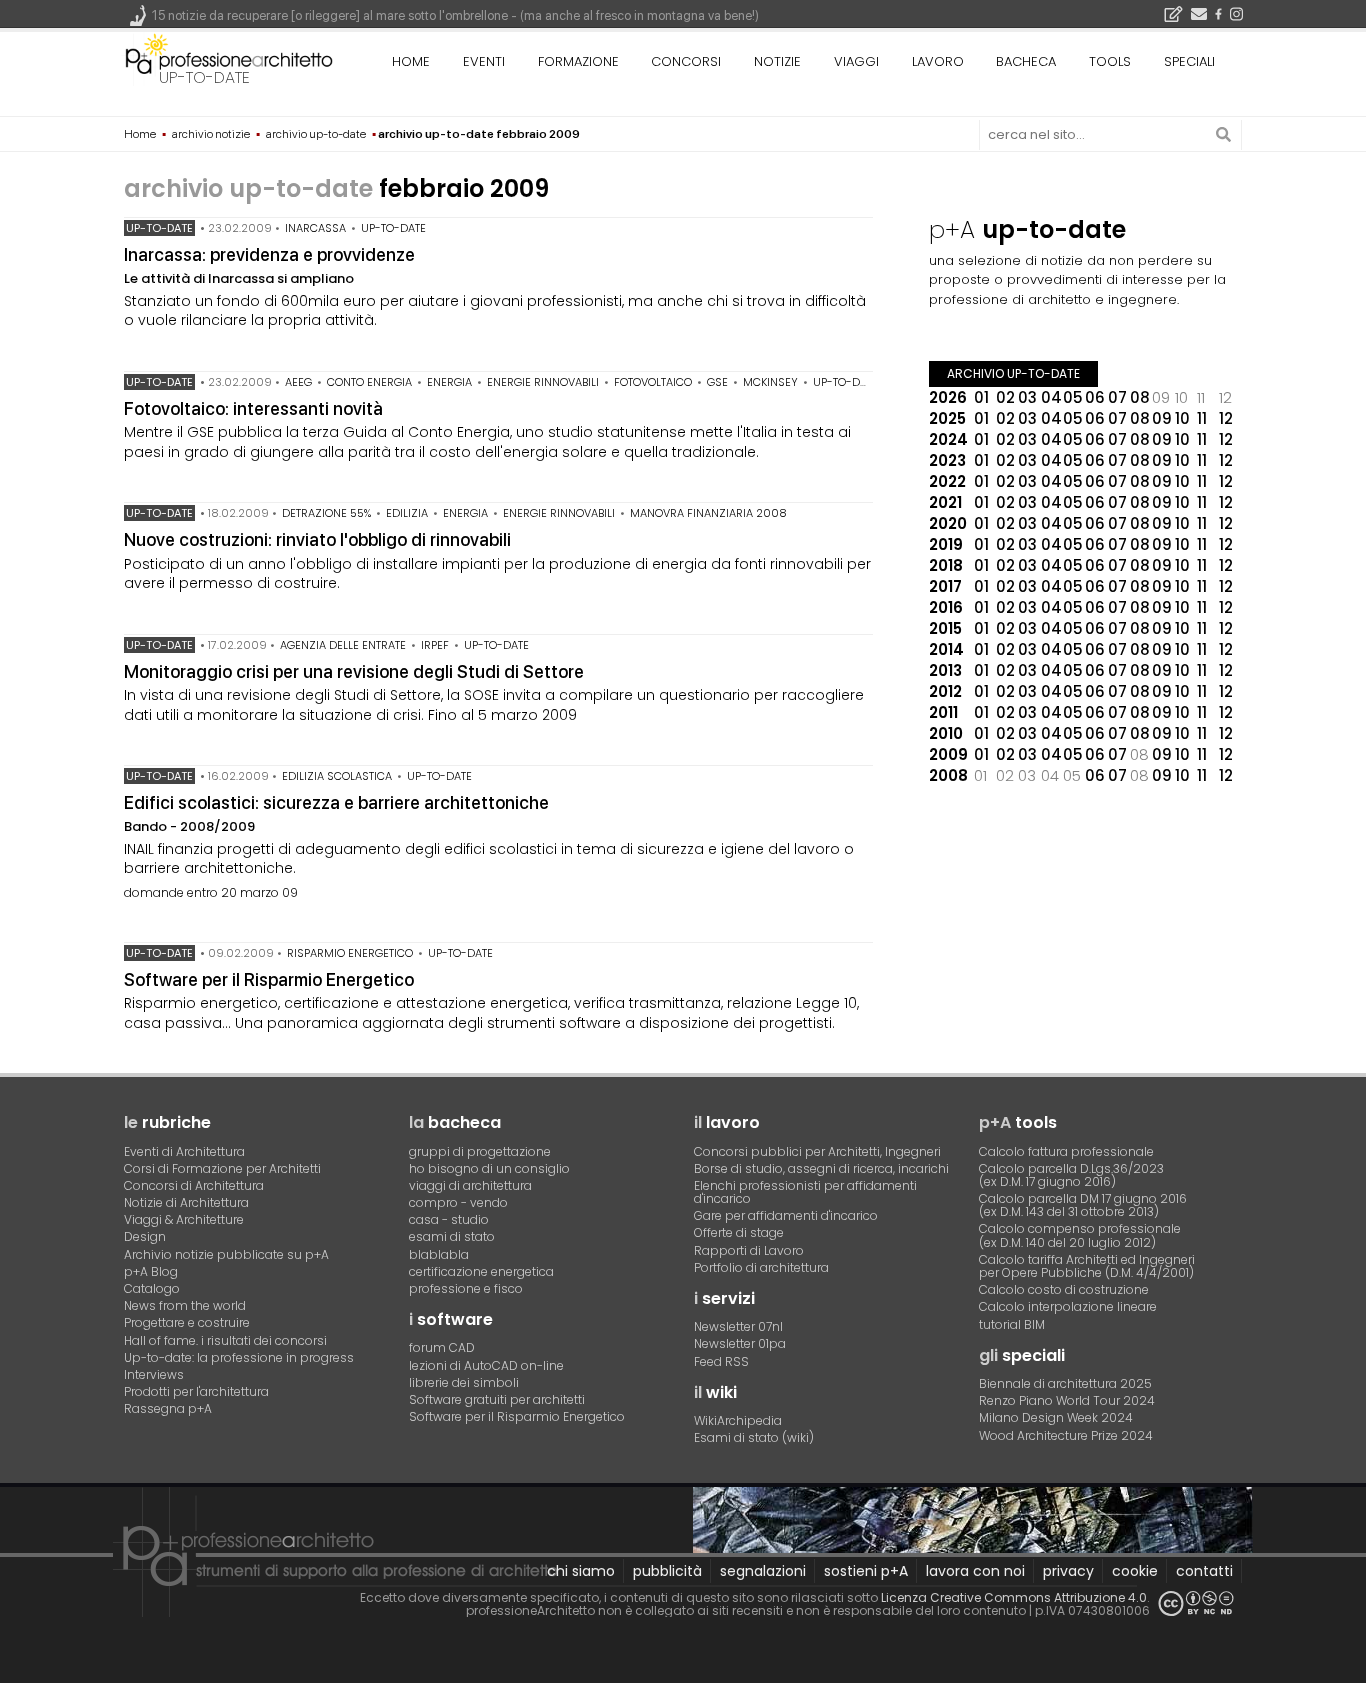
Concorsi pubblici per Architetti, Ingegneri (817, 1151)
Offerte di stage (739, 1232)
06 (1095, 397)
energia (449, 382)
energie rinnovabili (543, 382)
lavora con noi (975, 1571)
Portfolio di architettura (761, 1267)
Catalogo (152, 1288)
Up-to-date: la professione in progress (239, 1357)
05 (1073, 397)
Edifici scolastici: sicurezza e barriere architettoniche (336, 802)
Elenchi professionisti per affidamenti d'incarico (805, 1192)
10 (1182, 418)
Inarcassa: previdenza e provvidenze (269, 254)
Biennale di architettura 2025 (1065, 1383)
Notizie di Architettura (186, 1202)
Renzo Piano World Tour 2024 (1067, 1400)
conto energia (369, 382)
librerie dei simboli (464, 1382)
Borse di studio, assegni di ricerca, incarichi (821, 1168)
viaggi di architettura (470, 1185)
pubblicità (667, 1571)
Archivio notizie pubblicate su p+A (226, 1254)
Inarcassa (315, 228)
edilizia (407, 513)
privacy (1068, 1571)
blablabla (439, 1254)
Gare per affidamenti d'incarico (786, 1215)
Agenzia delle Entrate (343, 645)
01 (981, 397)
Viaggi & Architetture (184, 1219)
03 (1027, 397)
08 (1140, 397)
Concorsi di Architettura (194, 1185)
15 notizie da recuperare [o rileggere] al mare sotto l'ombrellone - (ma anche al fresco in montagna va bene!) (455, 15)
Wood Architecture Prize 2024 (1066, 1435)
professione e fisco (466, 1288)
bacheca (1026, 61)
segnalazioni (763, 1571)
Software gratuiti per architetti (497, 1399)
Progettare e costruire (187, 1322)
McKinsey (770, 382)
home (411, 61)
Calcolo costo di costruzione (1064, 1289)
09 (1162, 418)
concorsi (686, 61)
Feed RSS (721, 1361)
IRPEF (435, 645)
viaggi (856, 61)
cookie (1135, 1571)
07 (1117, 397)
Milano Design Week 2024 (1056, 1417)
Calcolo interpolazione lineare (1068, 1306)
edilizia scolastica (337, 776)
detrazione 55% (326, 513)
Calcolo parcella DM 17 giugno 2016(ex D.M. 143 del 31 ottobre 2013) (1083, 1205)
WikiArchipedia (738, 1420)
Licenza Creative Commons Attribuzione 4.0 (1014, 1597)
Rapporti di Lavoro (749, 1250)
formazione (578, 61)
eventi (484, 61)
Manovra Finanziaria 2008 (708, 513)
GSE (717, 382)
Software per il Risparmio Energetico (269, 979)
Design (145, 1236)
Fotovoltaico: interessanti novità (253, 408)
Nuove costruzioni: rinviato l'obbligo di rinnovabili (317, 539)
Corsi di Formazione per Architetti (222, 1168)
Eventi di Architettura (184, 1151)
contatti (1204, 1571)
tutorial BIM (1012, 1324)
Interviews (154, 1374)
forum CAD (442, 1347)
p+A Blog (151, 1271)
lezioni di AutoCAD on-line (486, 1365)
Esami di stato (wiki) (754, 1437)
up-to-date (204, 77)
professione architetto (229, 59)
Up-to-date (159, 228)
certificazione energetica (481, 1271)
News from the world (185, 1305)
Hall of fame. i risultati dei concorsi (225, 1340)
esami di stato (452, 1236)
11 (1202, 418)
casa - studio (449, 1219)
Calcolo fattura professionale (1066, 1151)
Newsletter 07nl (738, 1326)
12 (1226, 418)
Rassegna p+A (168, 1408)
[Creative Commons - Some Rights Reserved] (1196, 1603)
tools (1110, 61)
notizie (777, 61)
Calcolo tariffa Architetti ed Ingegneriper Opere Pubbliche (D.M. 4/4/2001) (1087, 1266)
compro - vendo (458, 1202)
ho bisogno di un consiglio (489, 1168)
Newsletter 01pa (740, 1343)
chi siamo (581, 1571)
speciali (1189, 61)
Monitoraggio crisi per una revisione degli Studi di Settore (354, 671)
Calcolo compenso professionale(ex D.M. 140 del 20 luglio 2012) (1080, 1235)
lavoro (938, 61)
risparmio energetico (350, 953)
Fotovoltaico (653, 382)
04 (1051, 397)
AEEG (298, 382)
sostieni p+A (866, 1571)
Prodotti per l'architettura (196, 1391)
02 (1005, 397)
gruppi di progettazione (480, 1151)
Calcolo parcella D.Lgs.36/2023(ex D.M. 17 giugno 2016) (1071, 1175)
